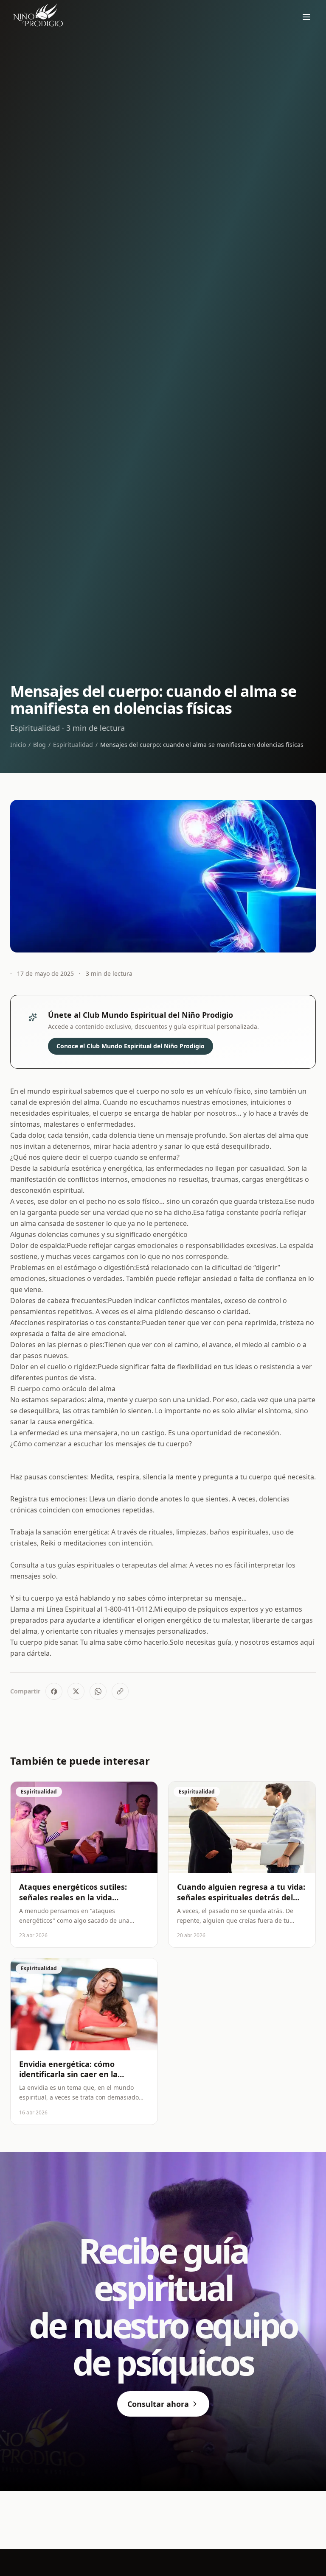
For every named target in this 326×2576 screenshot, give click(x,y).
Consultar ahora (158, 2404)
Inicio (18, 745)
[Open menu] (306, 17)
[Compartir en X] (76, 1691)
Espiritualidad (73, 745)
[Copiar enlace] (120, 1691)
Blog (39, 745)
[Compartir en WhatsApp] (98, 1691)
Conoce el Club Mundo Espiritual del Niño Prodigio (131, 1046)
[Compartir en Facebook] (54, 1691)
